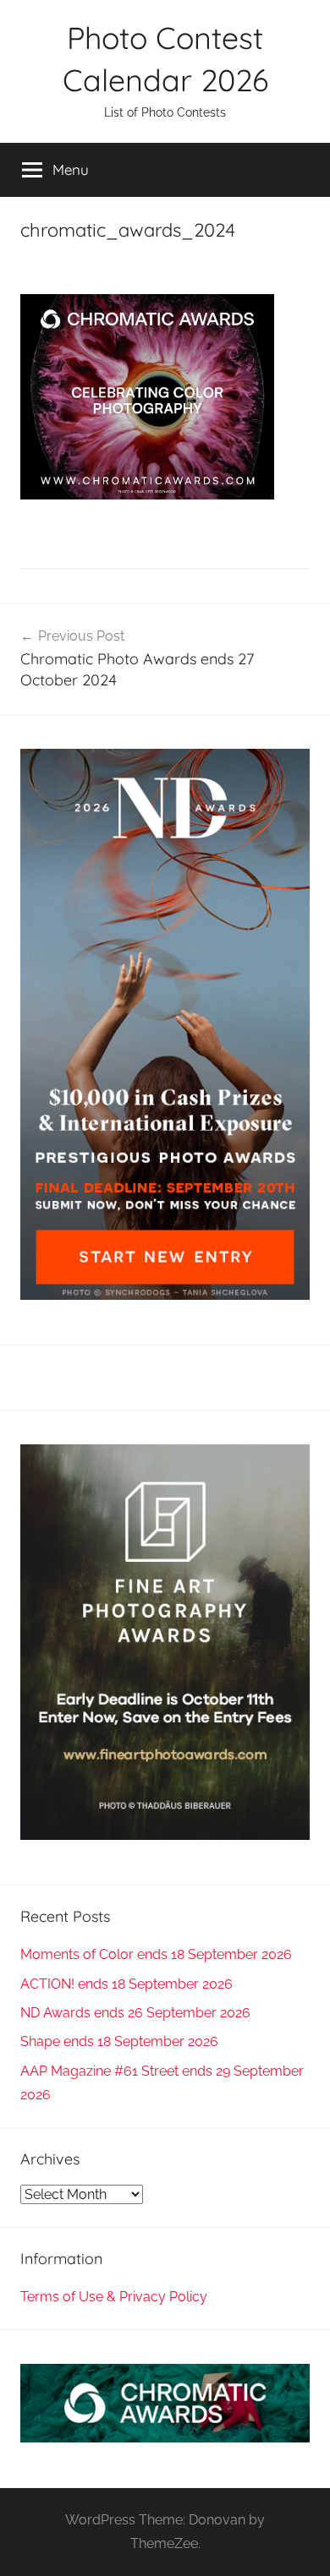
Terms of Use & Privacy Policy (114, 2297)
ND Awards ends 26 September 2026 (135, 2013)
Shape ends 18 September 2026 (119, 2041)
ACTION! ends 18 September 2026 (126, 1984)
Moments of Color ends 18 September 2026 (156, 1954)
